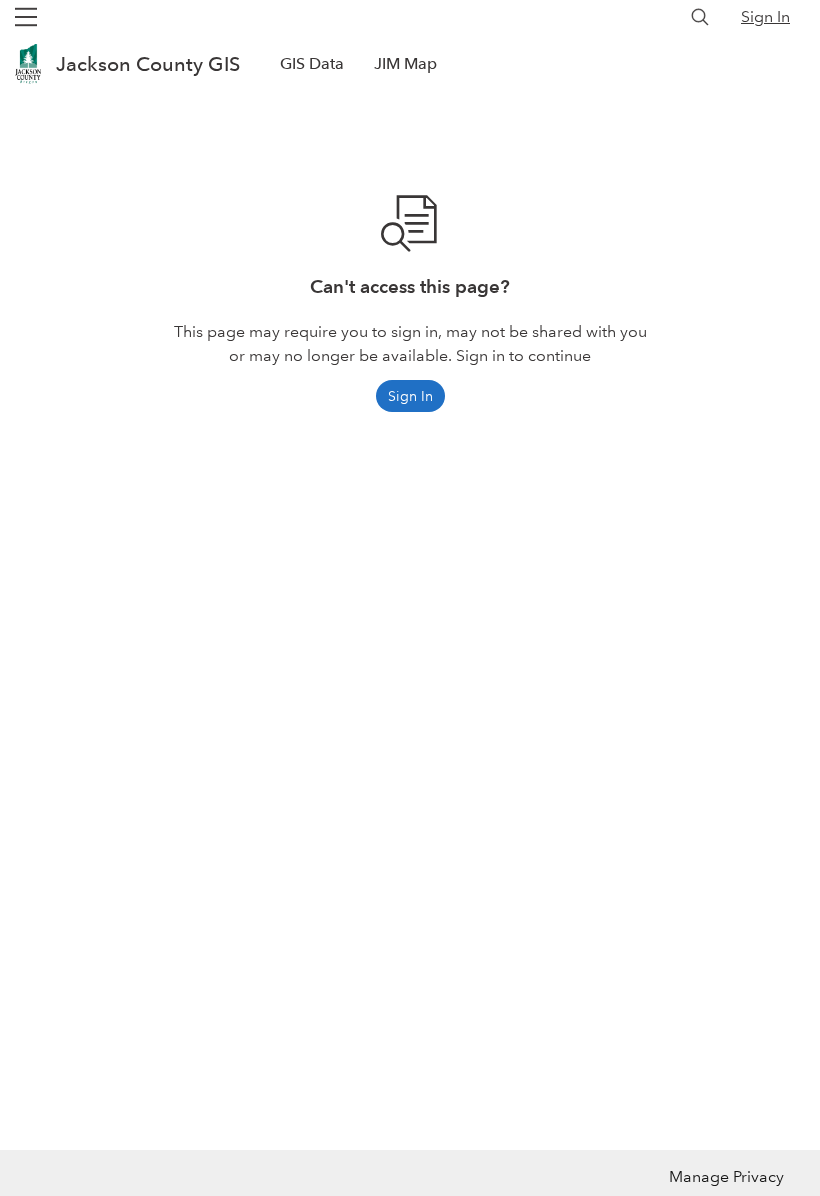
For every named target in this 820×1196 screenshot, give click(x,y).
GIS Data (312, 63)
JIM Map (405, 63)
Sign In (765, 16)
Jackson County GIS (148, 64)
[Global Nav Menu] (26, 17)
